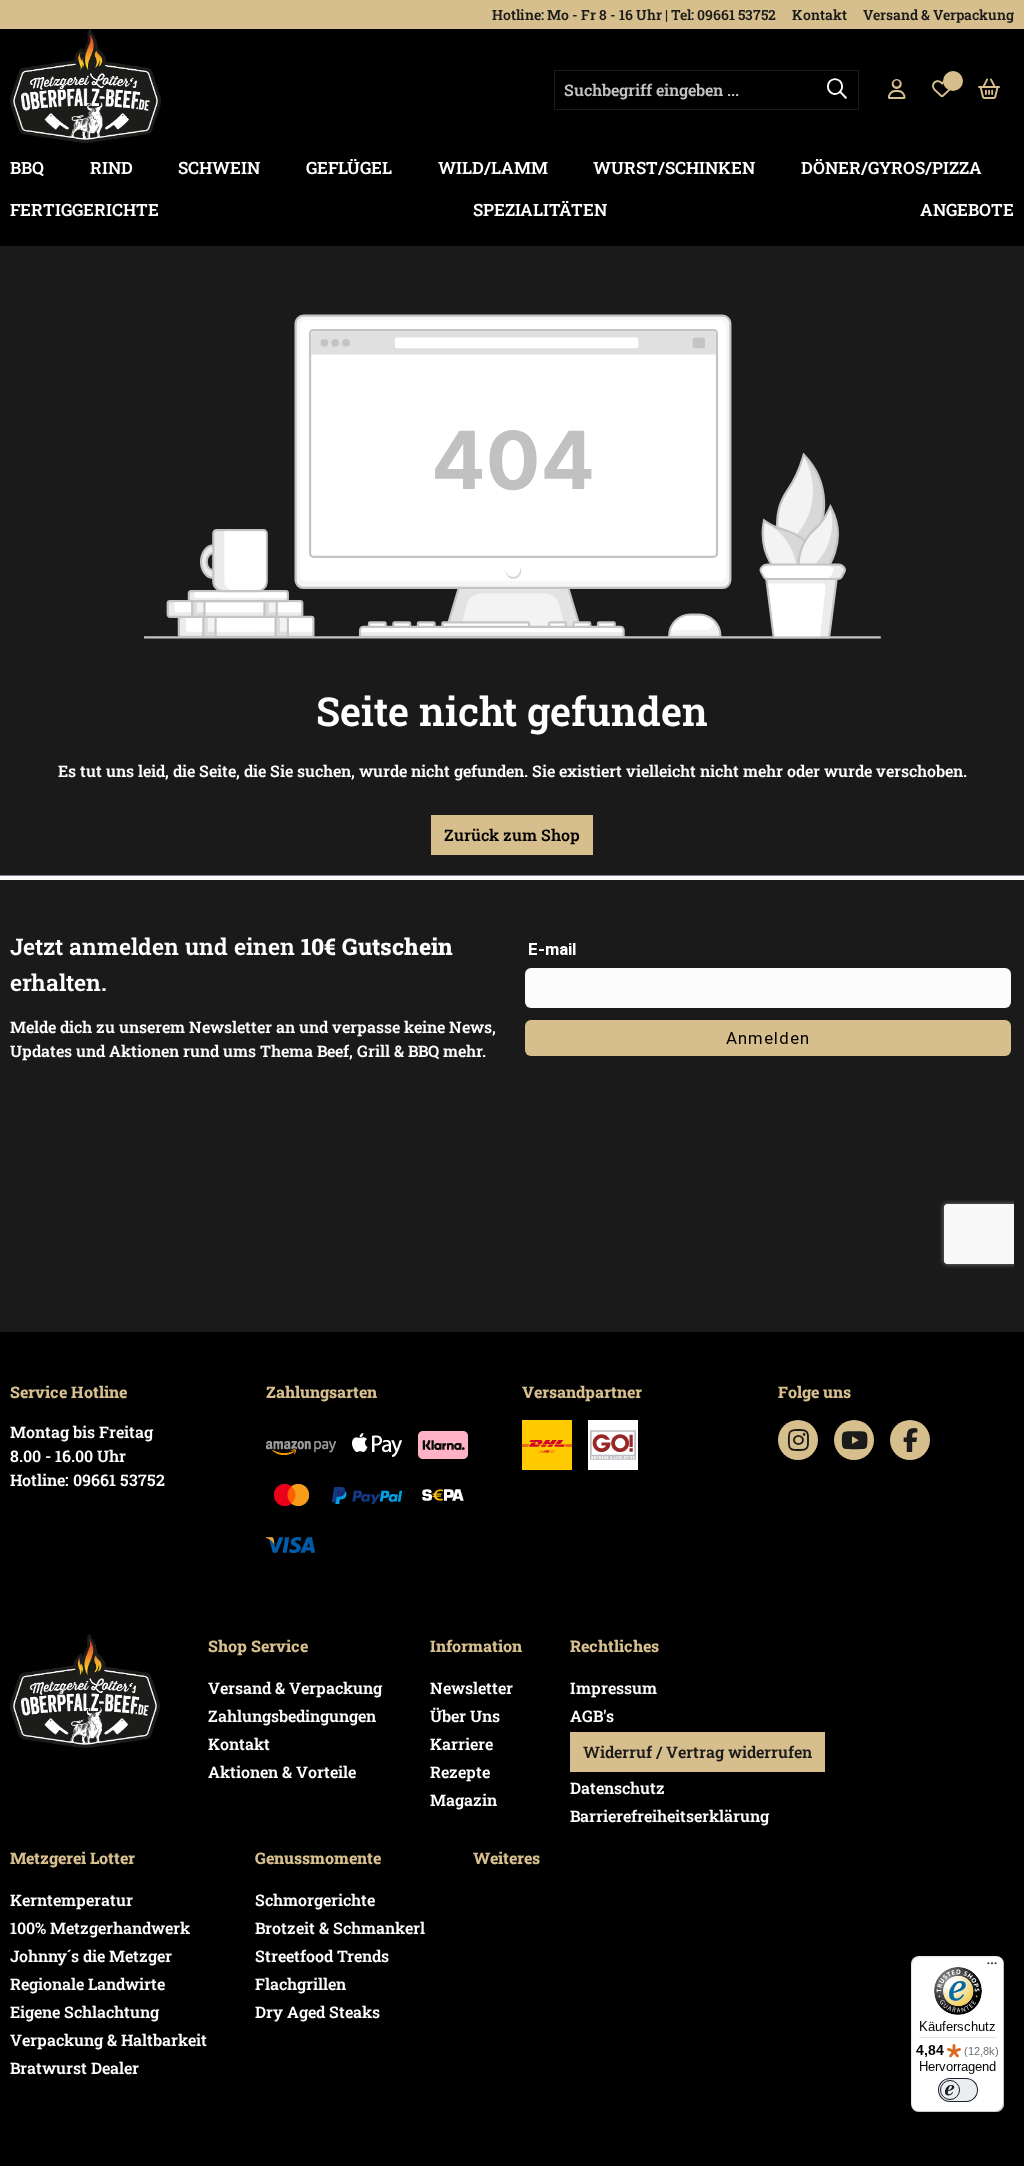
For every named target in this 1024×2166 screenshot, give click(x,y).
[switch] (958, 2090)
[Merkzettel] (942, 90)
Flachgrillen (300, 1983)
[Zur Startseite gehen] (85, 86)
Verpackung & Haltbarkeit (108, 2039)
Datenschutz (617, 1787)
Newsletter (471, 1687)
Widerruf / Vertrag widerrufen (697, 1751)
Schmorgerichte (315, 1899)
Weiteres (506, 1857)
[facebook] (910, 1440)
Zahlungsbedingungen (292, 1715)
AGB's (592, 1715)
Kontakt (819, 14)
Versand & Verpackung (938, 14)
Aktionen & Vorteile (282, 1771)
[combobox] (706, 90)
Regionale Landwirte (87, 1983)
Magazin (463, 1799)
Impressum (613, 1687)
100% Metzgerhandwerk (100, 1927)
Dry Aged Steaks (317, 2011)
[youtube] (854, 1440)
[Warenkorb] (989, 90)
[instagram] (798, 1440)
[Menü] (992, 1968)
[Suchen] (837, 90)
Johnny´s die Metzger (91, 1955)
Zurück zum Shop (512, 834)
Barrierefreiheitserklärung (669, 1815)
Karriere (461, 1743)
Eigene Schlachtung (84, 2011)
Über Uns (465, 1715)
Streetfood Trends (322, 1955)
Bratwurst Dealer (74, 2067)
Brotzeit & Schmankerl (340, 1927)
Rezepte (460, 1771)
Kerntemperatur (71, 1899)
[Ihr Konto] (897, 90)
